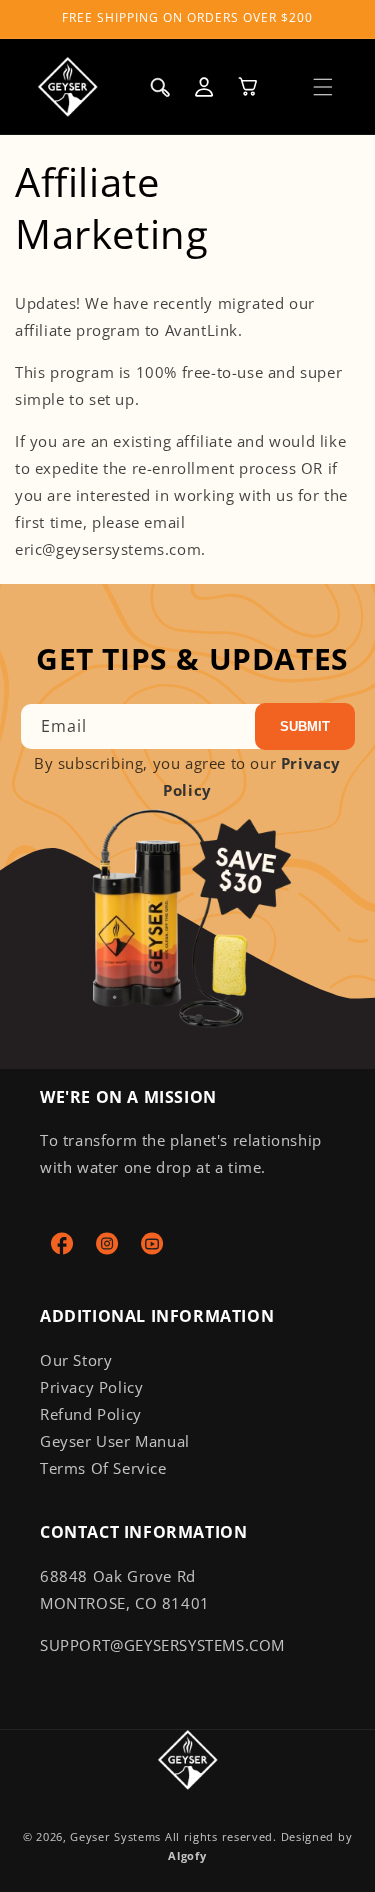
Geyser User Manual (115, 1441)
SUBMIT (305, 726)
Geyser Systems (115, 1836)
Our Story (76, 1360)
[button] (323, 87)
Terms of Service (103, 1468)
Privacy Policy (91, 1387)
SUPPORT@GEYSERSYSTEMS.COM (162, 1645)
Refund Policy (91, 1414)
